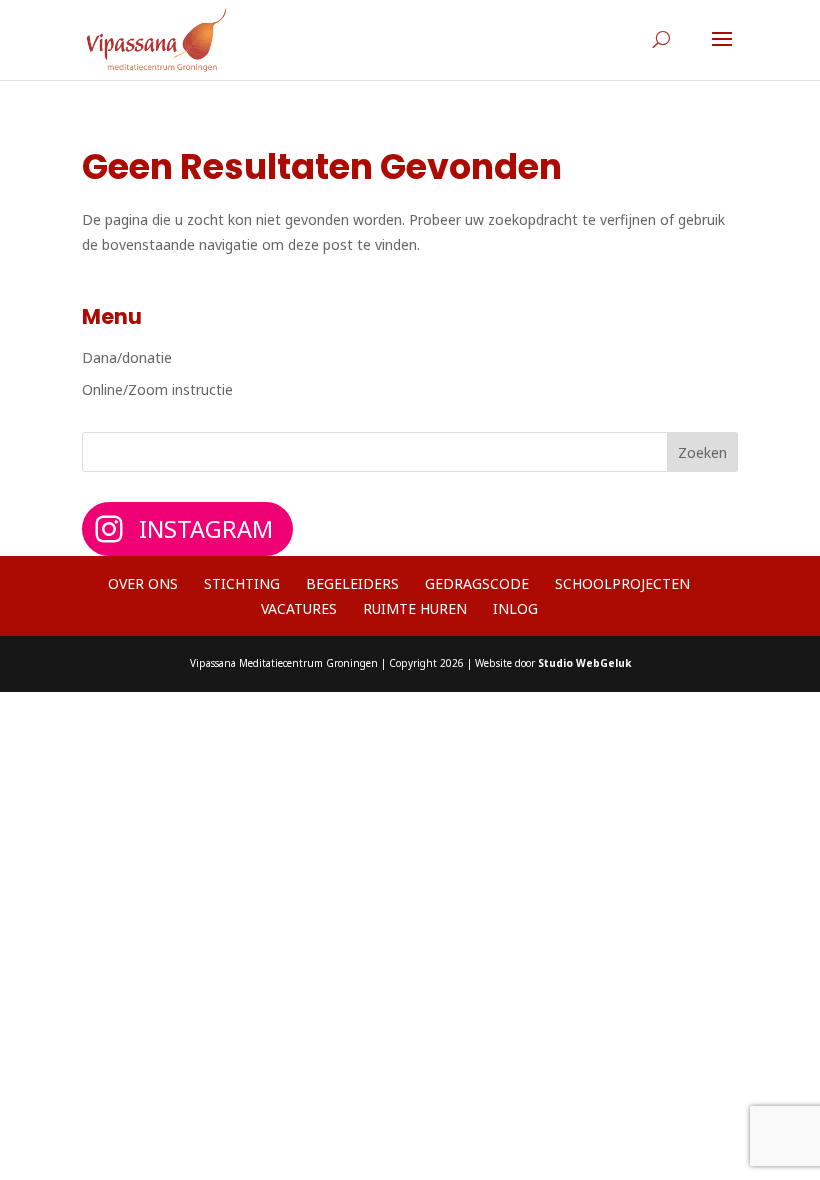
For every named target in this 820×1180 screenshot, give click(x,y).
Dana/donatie (127, 357)
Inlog (515, 608)
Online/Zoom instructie (157, 389)
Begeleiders (352, 583)
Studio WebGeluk (584, 663)
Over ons (143, 583)
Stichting (242, 583)
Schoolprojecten (622, 583)
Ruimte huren (415, 608)
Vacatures (299, 608)
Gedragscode (477, 583)
